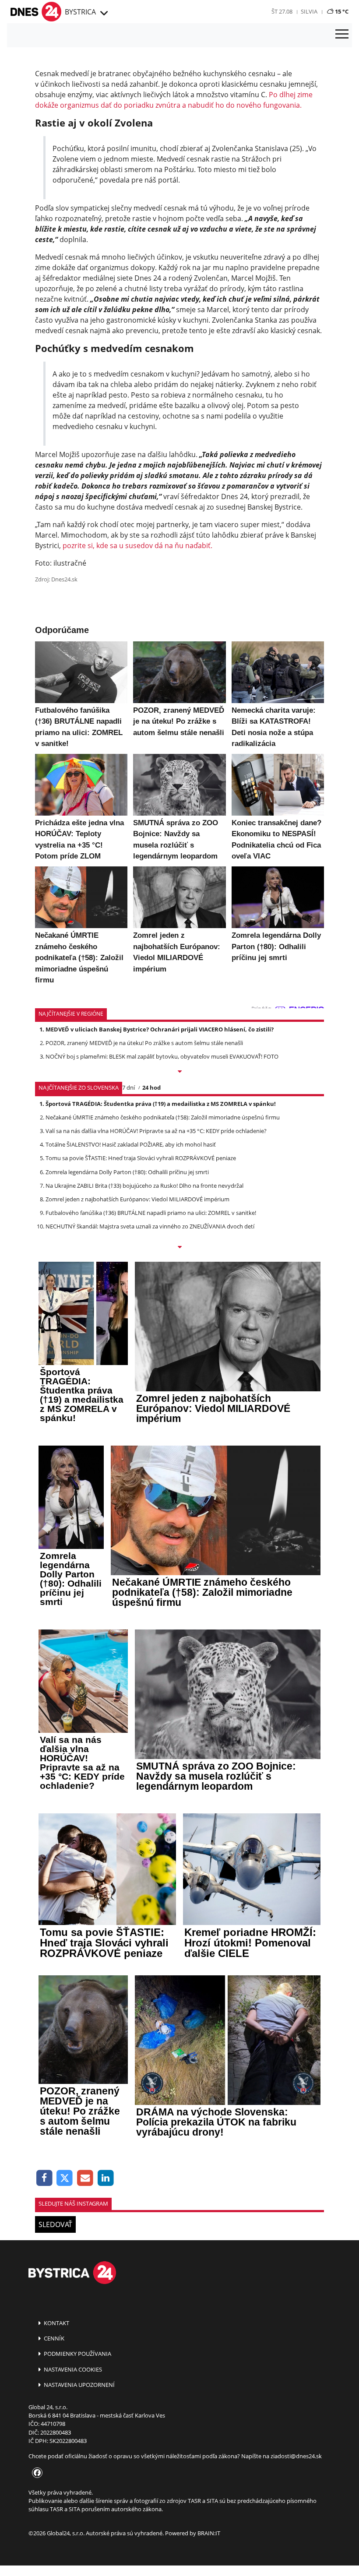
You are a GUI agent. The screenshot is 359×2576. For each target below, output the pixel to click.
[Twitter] (65, 2178)
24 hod (151, 1087)
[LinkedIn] (106, 2178)
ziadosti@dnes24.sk (296, 2456)
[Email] (85, 2178)
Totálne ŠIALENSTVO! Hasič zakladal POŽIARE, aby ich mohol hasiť (131, 1144)
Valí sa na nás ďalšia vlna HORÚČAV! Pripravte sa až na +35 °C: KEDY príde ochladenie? (156, 1131)
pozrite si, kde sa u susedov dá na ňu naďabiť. (137, 545)
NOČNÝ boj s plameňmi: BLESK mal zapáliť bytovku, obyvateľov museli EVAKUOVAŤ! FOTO (162, 1056)
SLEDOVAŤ (55, 2224)
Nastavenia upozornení (79, 2385)
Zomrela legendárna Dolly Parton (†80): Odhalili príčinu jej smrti (127, 1172)
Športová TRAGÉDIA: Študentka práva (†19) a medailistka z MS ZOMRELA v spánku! (161, 1104)
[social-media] (35, 2473)
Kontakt (56, 2323)
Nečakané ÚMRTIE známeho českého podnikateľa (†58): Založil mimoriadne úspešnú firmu (163, 1117)
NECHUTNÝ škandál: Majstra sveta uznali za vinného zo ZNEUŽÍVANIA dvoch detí (150, 1226)
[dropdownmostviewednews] (179, 1072)
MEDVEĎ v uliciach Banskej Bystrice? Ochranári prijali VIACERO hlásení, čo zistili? (160, 1029)
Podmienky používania (77, 2354)
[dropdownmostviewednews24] (179, 1248)
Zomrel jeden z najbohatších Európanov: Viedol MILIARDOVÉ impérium (137, 1199)
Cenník (53, 2338)
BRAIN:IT (209, 2533)
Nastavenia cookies (72, 2369)
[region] (103, 14)
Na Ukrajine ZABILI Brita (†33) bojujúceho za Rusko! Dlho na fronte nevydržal (144, 1186)
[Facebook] (44, 2178)
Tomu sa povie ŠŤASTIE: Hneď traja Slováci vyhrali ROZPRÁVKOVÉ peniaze (141, 1158)
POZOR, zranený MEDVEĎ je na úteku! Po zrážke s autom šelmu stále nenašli (144, 1043)
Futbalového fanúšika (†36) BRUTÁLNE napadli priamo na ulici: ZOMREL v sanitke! (151, 1213)
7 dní (128, 1087)
